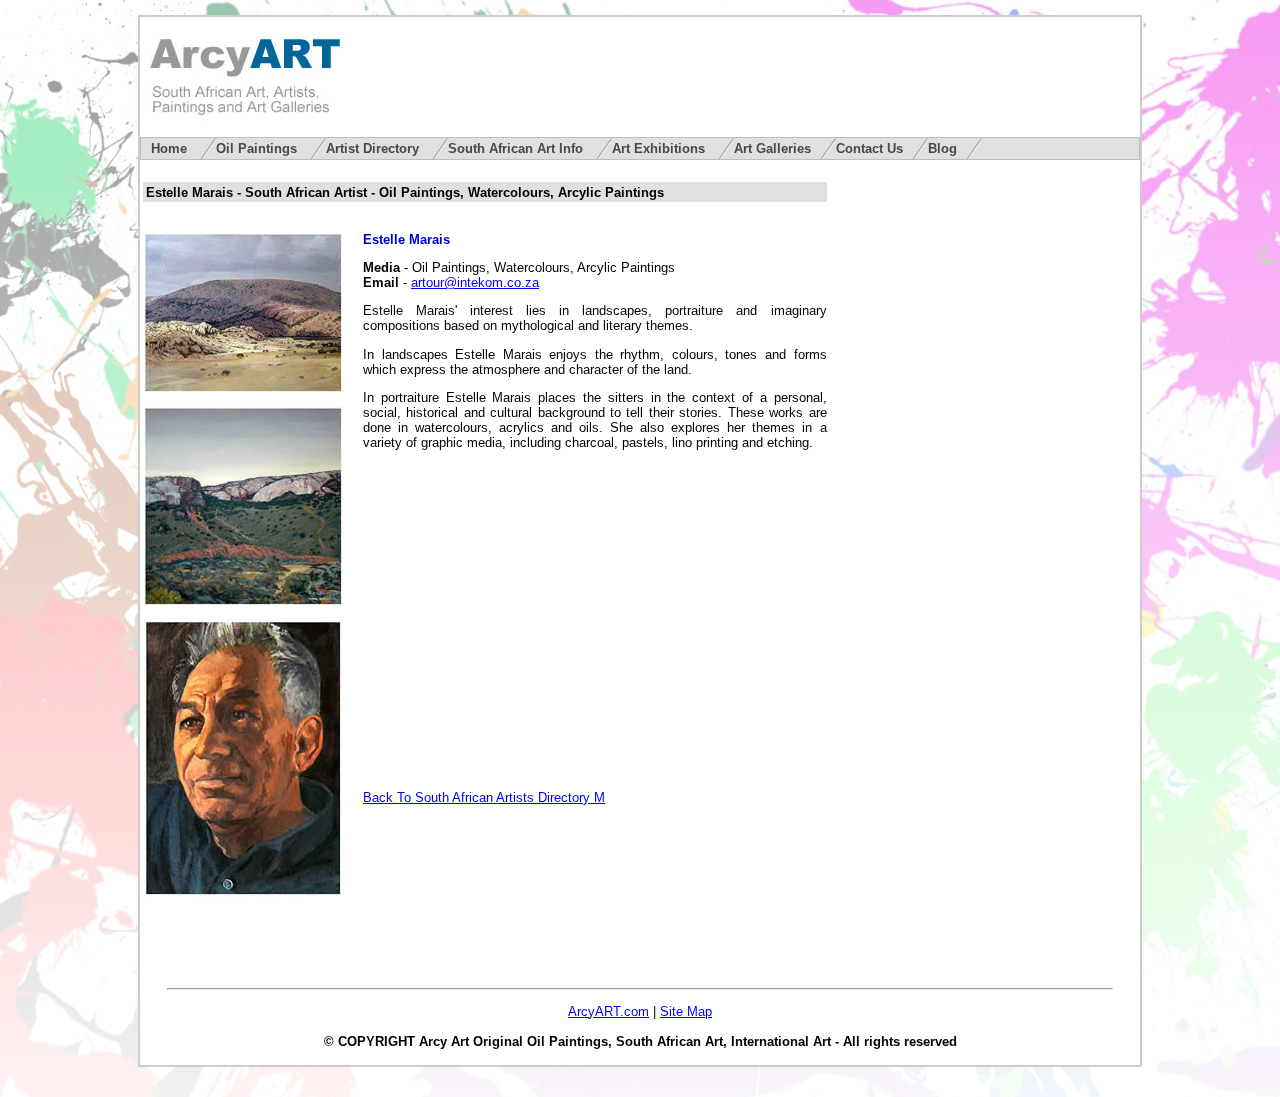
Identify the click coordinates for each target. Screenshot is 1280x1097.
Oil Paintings (258, 148)
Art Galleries (772, 148)
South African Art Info (517, 148)
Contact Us (869, 148)
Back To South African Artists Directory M (484, 797)
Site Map (686, 1011)
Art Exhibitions (660, 148)
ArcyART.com (608, 1011)
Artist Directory (374, 148)
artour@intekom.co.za (475, 282)
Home (171, 148)
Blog (942, 148)
